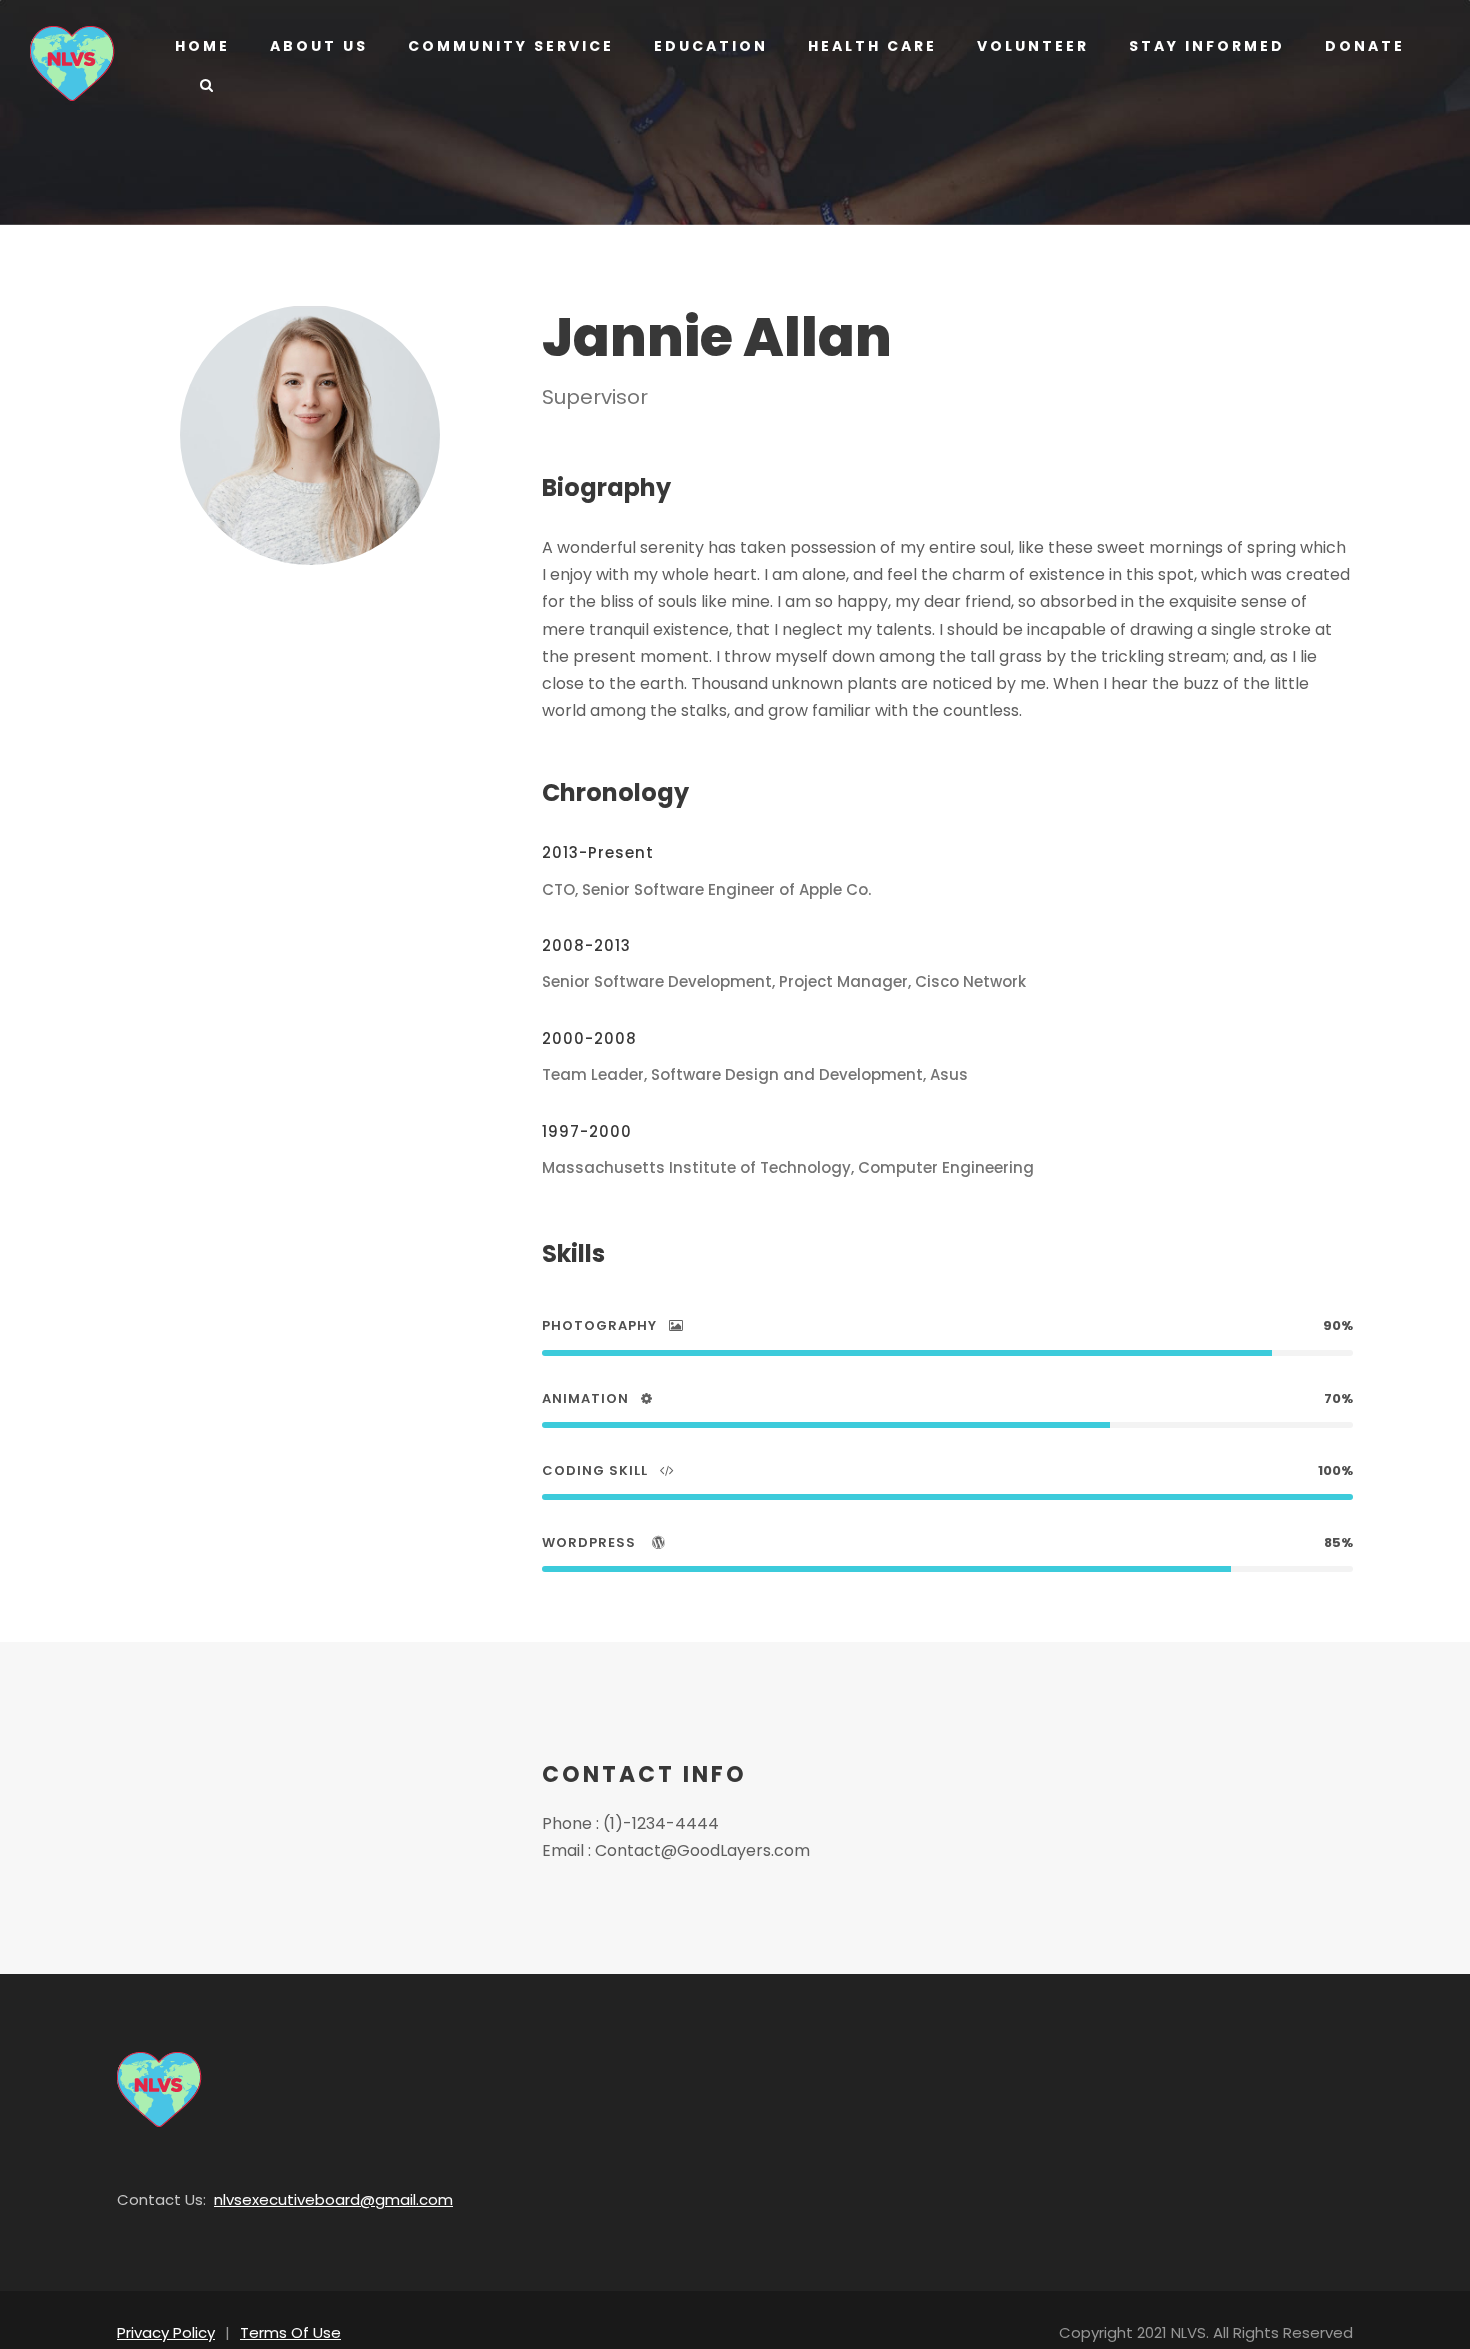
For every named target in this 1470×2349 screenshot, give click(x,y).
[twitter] (375, 608)
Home (202, 46)
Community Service (511, 46)
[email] (244, 608)
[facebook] (274, 608)
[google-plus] (307, 608)
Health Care (872, 46)
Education (711, 46)
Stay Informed (1207, 46)
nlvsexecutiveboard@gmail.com (333, 2199)
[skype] (343, 608)
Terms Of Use (290, 2332)
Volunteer (1033, 46)
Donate (1365, 46)
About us (319, 46)
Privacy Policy (166, 2332)
